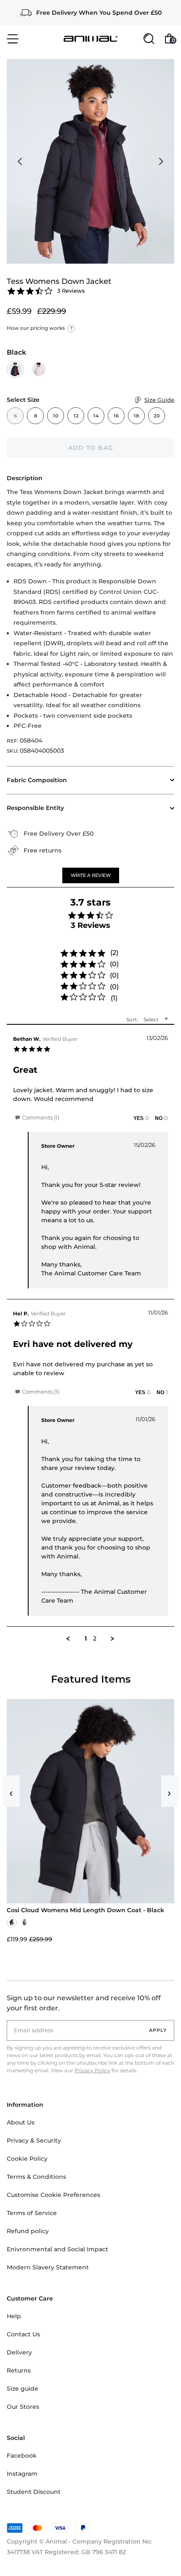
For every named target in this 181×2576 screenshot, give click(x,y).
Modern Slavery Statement (48, 2267)
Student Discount (34, 2492)
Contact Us (23, 2334)
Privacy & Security (34, 2140)
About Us (21, 2122)
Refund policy (28, 2231)
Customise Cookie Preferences (53, 2195)
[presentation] (20, 161)
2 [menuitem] (95, 1639)
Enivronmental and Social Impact (57, 2249)
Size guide (23, 2389)
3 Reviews (71, 291)
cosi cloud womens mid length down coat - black (85, 1910)
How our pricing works (40, 328)
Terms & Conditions (36, 2177)
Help (14, 2316)
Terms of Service (32, 2213)
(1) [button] (114, 998)
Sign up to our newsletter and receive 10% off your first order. (84, 2003)
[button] (91, 875)
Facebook (22, 2456)
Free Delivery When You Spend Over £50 (99, 13)
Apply (158, 2030)
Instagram (22, 2474)
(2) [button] (114, 953)
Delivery (19, 2352)
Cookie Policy (27, 2159)
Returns (19, 2370)
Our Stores (23, 2407)
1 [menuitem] (86, 1639)
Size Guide (159, 400)
